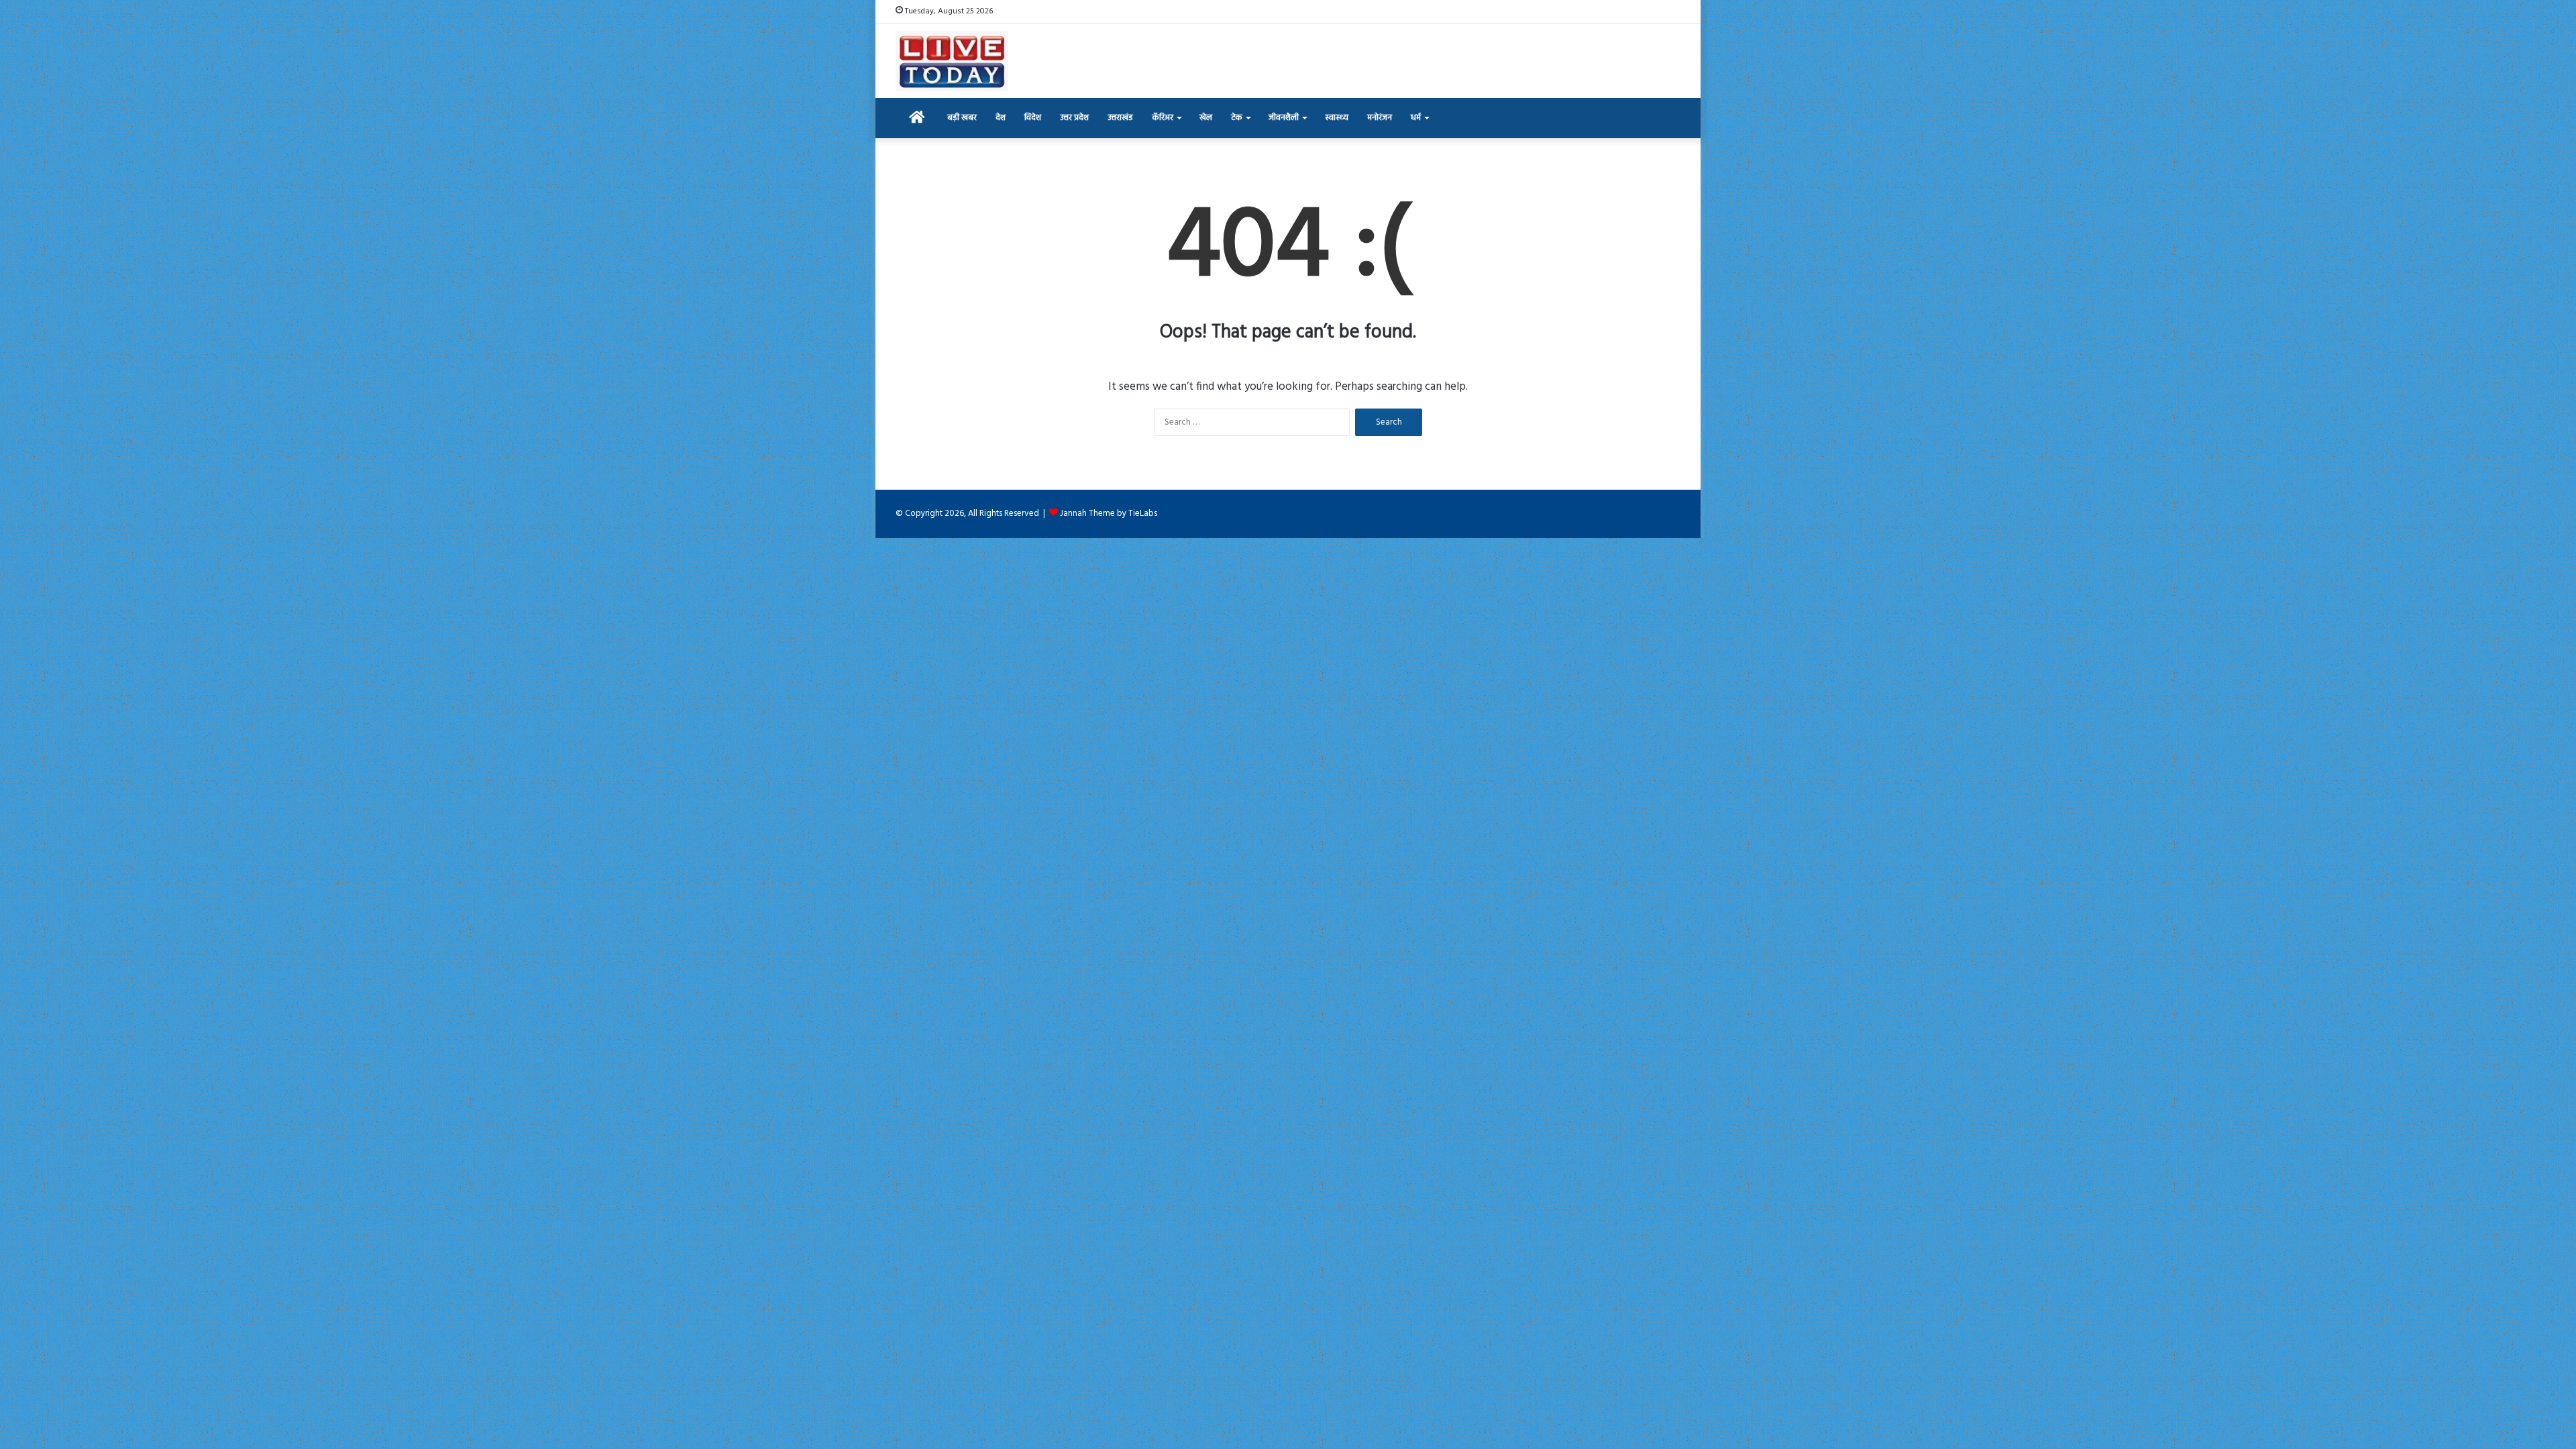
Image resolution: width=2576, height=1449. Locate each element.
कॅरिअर (1163, 118)
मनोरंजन (1380, 118)
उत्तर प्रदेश (1074, 118)
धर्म (1416, 118)
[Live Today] (952, 61)
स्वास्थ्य (1337, 118)
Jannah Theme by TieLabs (1109, 514)
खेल (1206, 118)
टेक (1237, 118)
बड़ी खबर (962, 118)
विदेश (1033, 118)
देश (1001, 118)
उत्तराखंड (1120, 118)
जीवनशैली (1284, 118)
